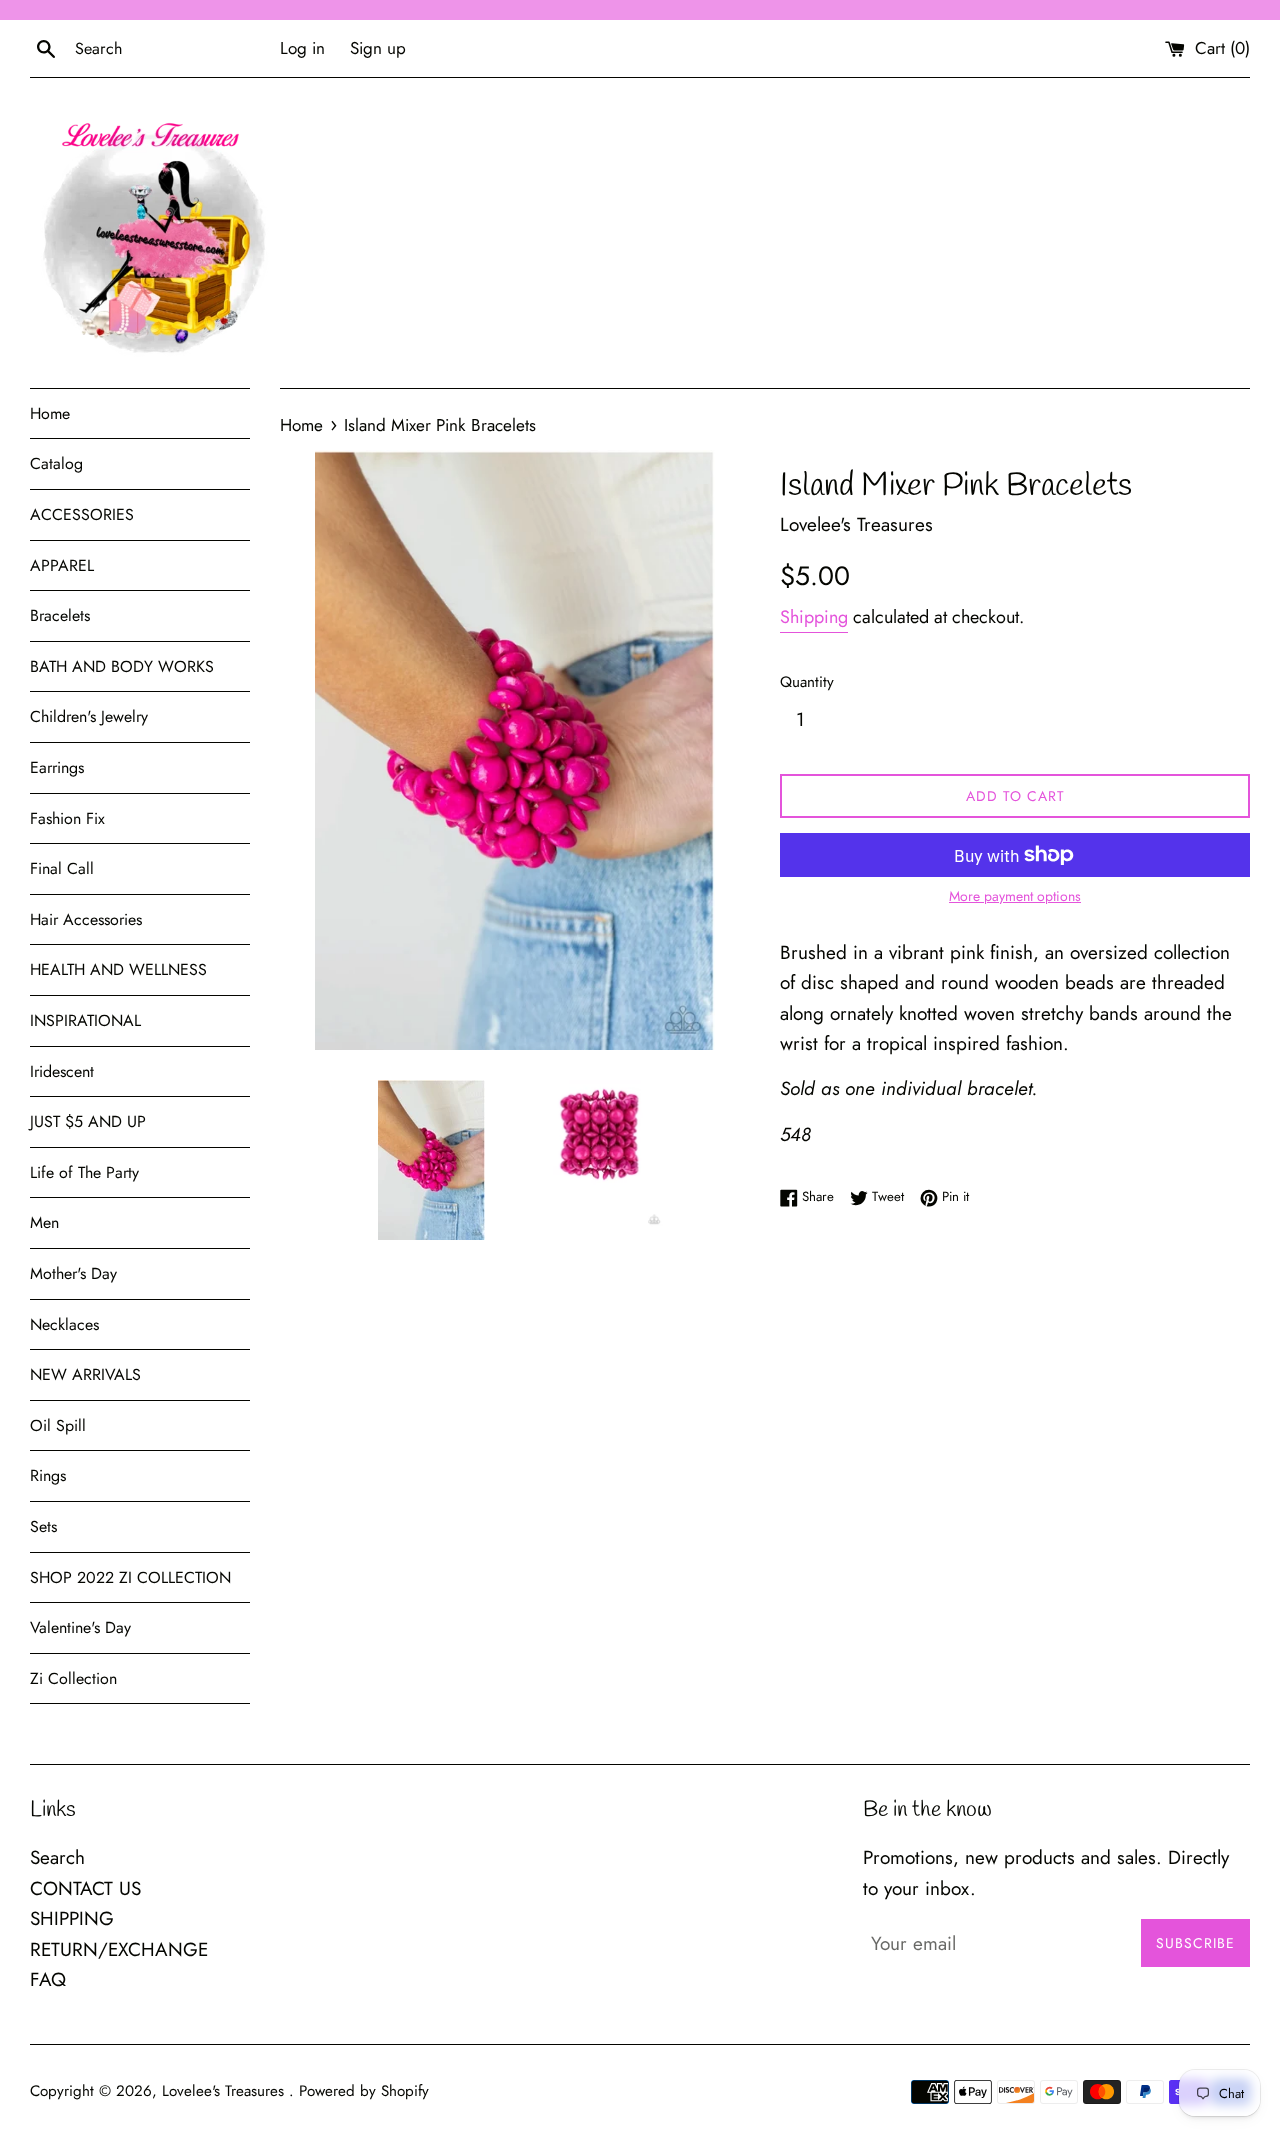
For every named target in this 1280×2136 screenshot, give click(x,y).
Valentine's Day (80, 1627)
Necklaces (64, 1324)
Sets (43, 1526)
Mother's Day (73, 1273)
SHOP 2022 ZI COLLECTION (130, 1577)
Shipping (814, 617)
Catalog (56, 463)
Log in (302, 48)
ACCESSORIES (82, 514)
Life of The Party (84, 1172)
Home (50, 413)
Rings (48, 1475)
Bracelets (60, 615)
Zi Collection (73, 1678)
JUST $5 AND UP (88, 1121)
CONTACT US (85, 1888)
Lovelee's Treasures (225, 2091)
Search (57, 1857)
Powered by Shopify (364, 2091)
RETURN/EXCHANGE (119, 1949)
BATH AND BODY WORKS (122, 666)
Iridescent (62, 1071)
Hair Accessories (86, 919)
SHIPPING (72, 1918)
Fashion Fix (67, 818)
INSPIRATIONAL (85, 1020)
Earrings (57, 767)
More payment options (1015, 896)
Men (44, 1222)
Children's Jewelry (89, 716)
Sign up (378, 48)
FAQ (48, 1979)
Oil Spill (58, 1425)
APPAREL (62, 565)
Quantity (807, 682)
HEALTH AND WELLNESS (118, 969)
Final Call (62, 868)
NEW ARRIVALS (85, 1374)
